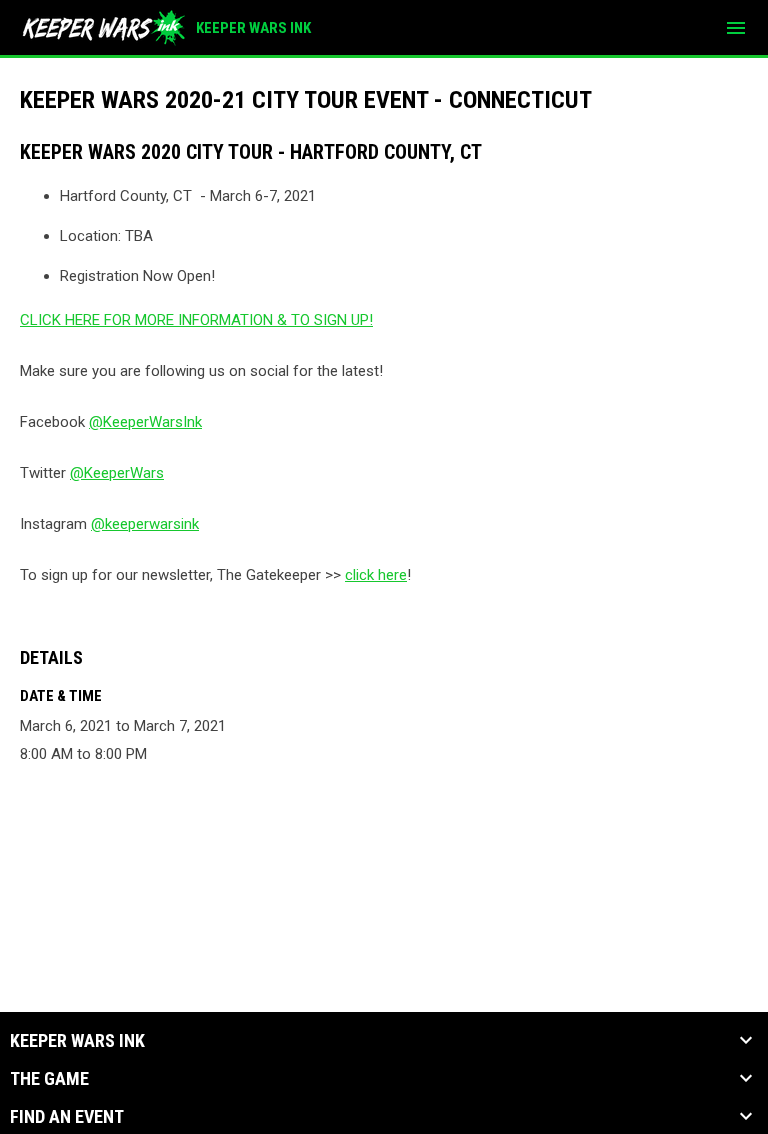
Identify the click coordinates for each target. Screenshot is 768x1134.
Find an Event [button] (67, 1117)
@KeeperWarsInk (145, 422)
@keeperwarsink (145, 524)
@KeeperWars (117, 473)
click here (376, 575)
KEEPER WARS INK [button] (77, 1041)
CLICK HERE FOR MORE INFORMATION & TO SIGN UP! (196, 320)
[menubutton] (736, 28)
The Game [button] (49, 1079)
